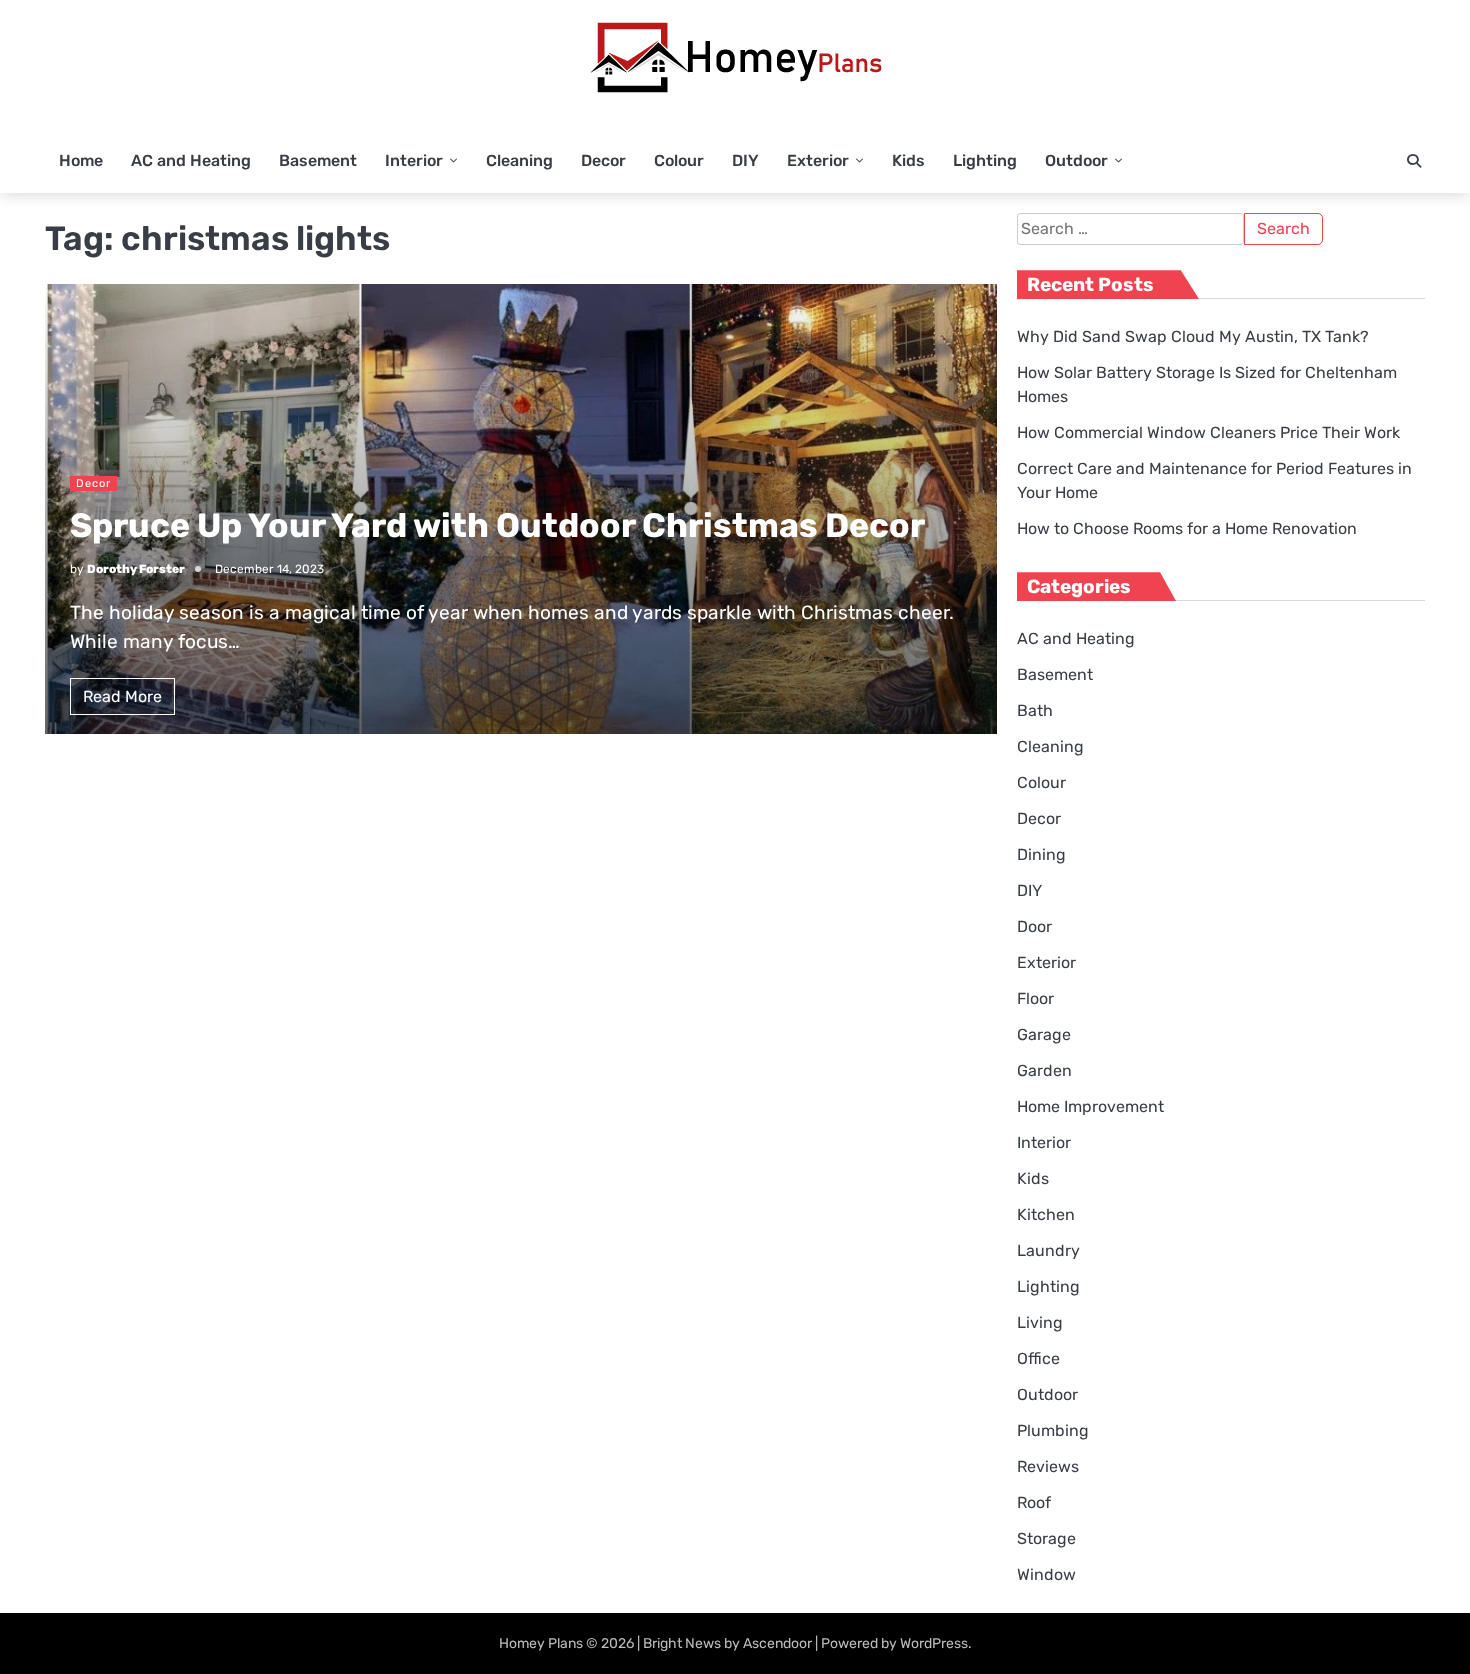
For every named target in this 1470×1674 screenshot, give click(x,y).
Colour (679, 160)
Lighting (985, 160)
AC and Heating (191, 160)
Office (1038, 1358)
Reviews (1048, 1466)
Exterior (818, 160)
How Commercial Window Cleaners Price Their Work (1208, 432)
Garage (1044, 1034)
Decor (603, 160)
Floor (1035, 998)
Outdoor (1076, 160)
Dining (1041, 854)
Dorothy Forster (136, 569)
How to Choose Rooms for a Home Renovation (1187, 528)
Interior (414, 160)
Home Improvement (1090, 1106)
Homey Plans (541, 1643)
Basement (318, 160)
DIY (745, 160)
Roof (1034, 1502)
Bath (1035, 710)
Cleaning (519, 160)
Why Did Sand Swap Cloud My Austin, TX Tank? (1193, 336)
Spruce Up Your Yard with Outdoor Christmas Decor (497, 525)
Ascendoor (777, 1643)
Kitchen (1046, 1214)
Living (1040, 1322)
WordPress (934, 1643)
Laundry (1048, 1250)
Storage (1046, 1538)
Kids (908, 160)
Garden (1044, 1070)
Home (81, 160)
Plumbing (1053, 1430)
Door (1034, 926)
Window (1046, 1574)
